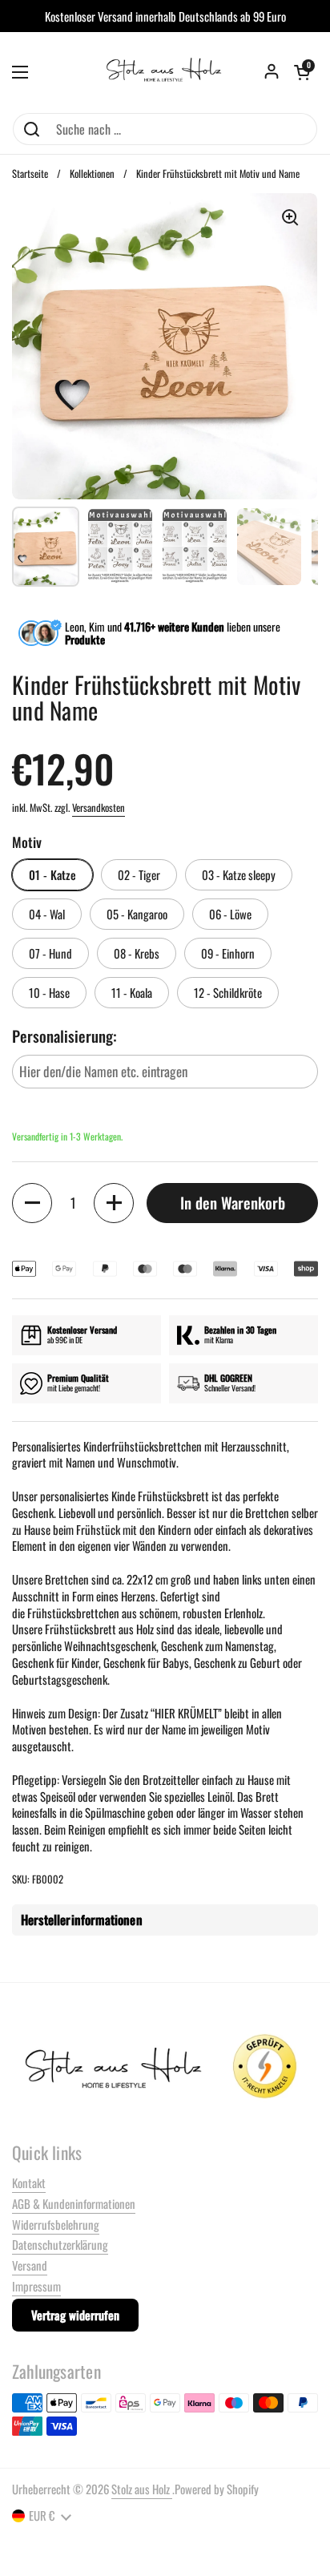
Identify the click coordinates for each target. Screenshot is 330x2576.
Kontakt (29, 2182)
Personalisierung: (64, 1037)
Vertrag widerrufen (75, 2315)
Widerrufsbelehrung (56, 2224)
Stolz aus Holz (142, 2489)
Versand (30, 2265)
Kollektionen (92, 174)
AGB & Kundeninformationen (74, 2203)
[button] (302, 72)
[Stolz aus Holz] (165, 72)
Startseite (30, 174)
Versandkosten (99, 808)
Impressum (36, 2286)
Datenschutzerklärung (60, 2244)
